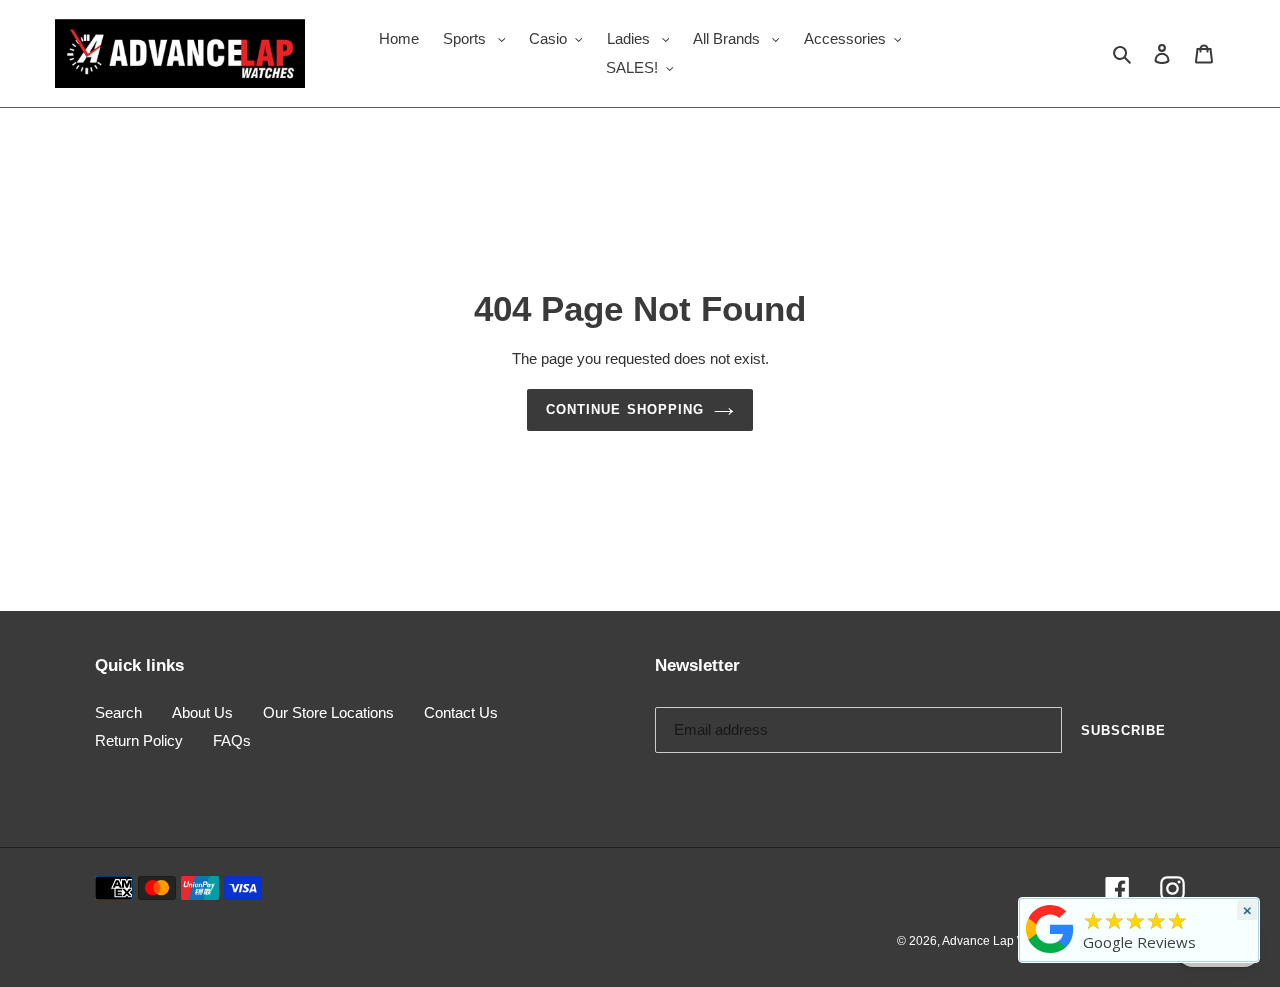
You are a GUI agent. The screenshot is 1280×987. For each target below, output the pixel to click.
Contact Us (461, 712)
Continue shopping (625, 409)
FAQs (232, 740)
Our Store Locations (328, 712)
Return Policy (139, 740)
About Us (202, 712)
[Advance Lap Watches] (1050, 953)
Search (118, 712)
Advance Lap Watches (1003, 941)
